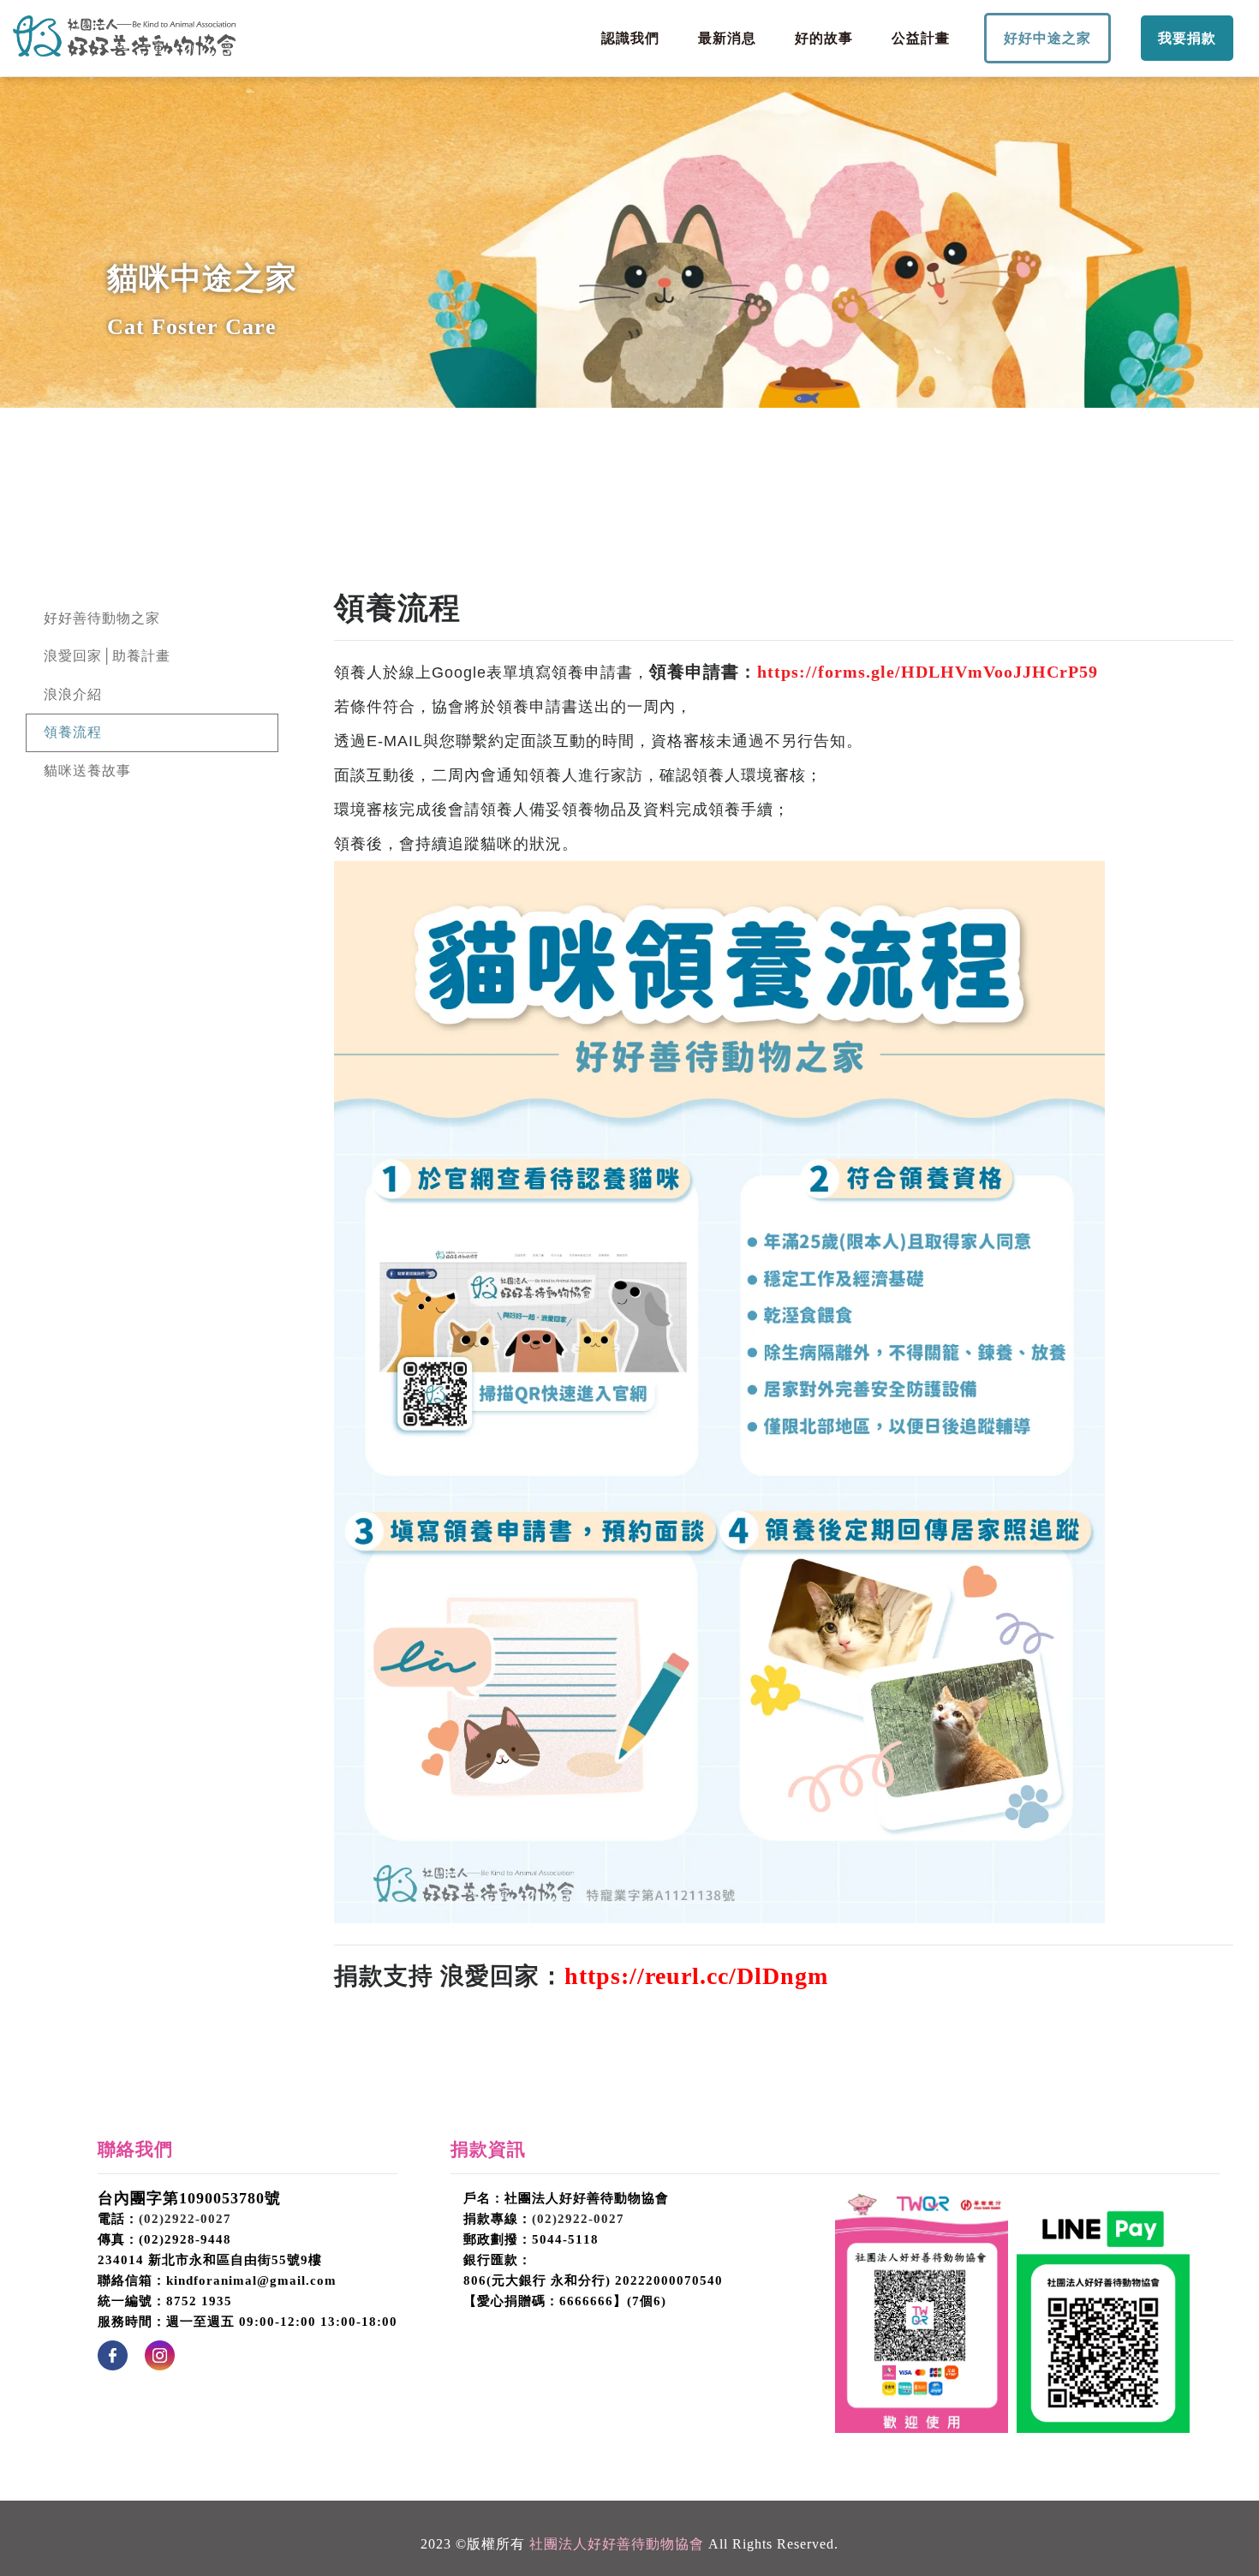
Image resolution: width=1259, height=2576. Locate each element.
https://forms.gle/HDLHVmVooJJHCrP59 (928, 672)
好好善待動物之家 (102, 618)
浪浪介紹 (73, 694)
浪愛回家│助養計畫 (107, 656)
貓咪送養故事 (87, 771)
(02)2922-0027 (185, 2219)
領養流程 (73, 732)
